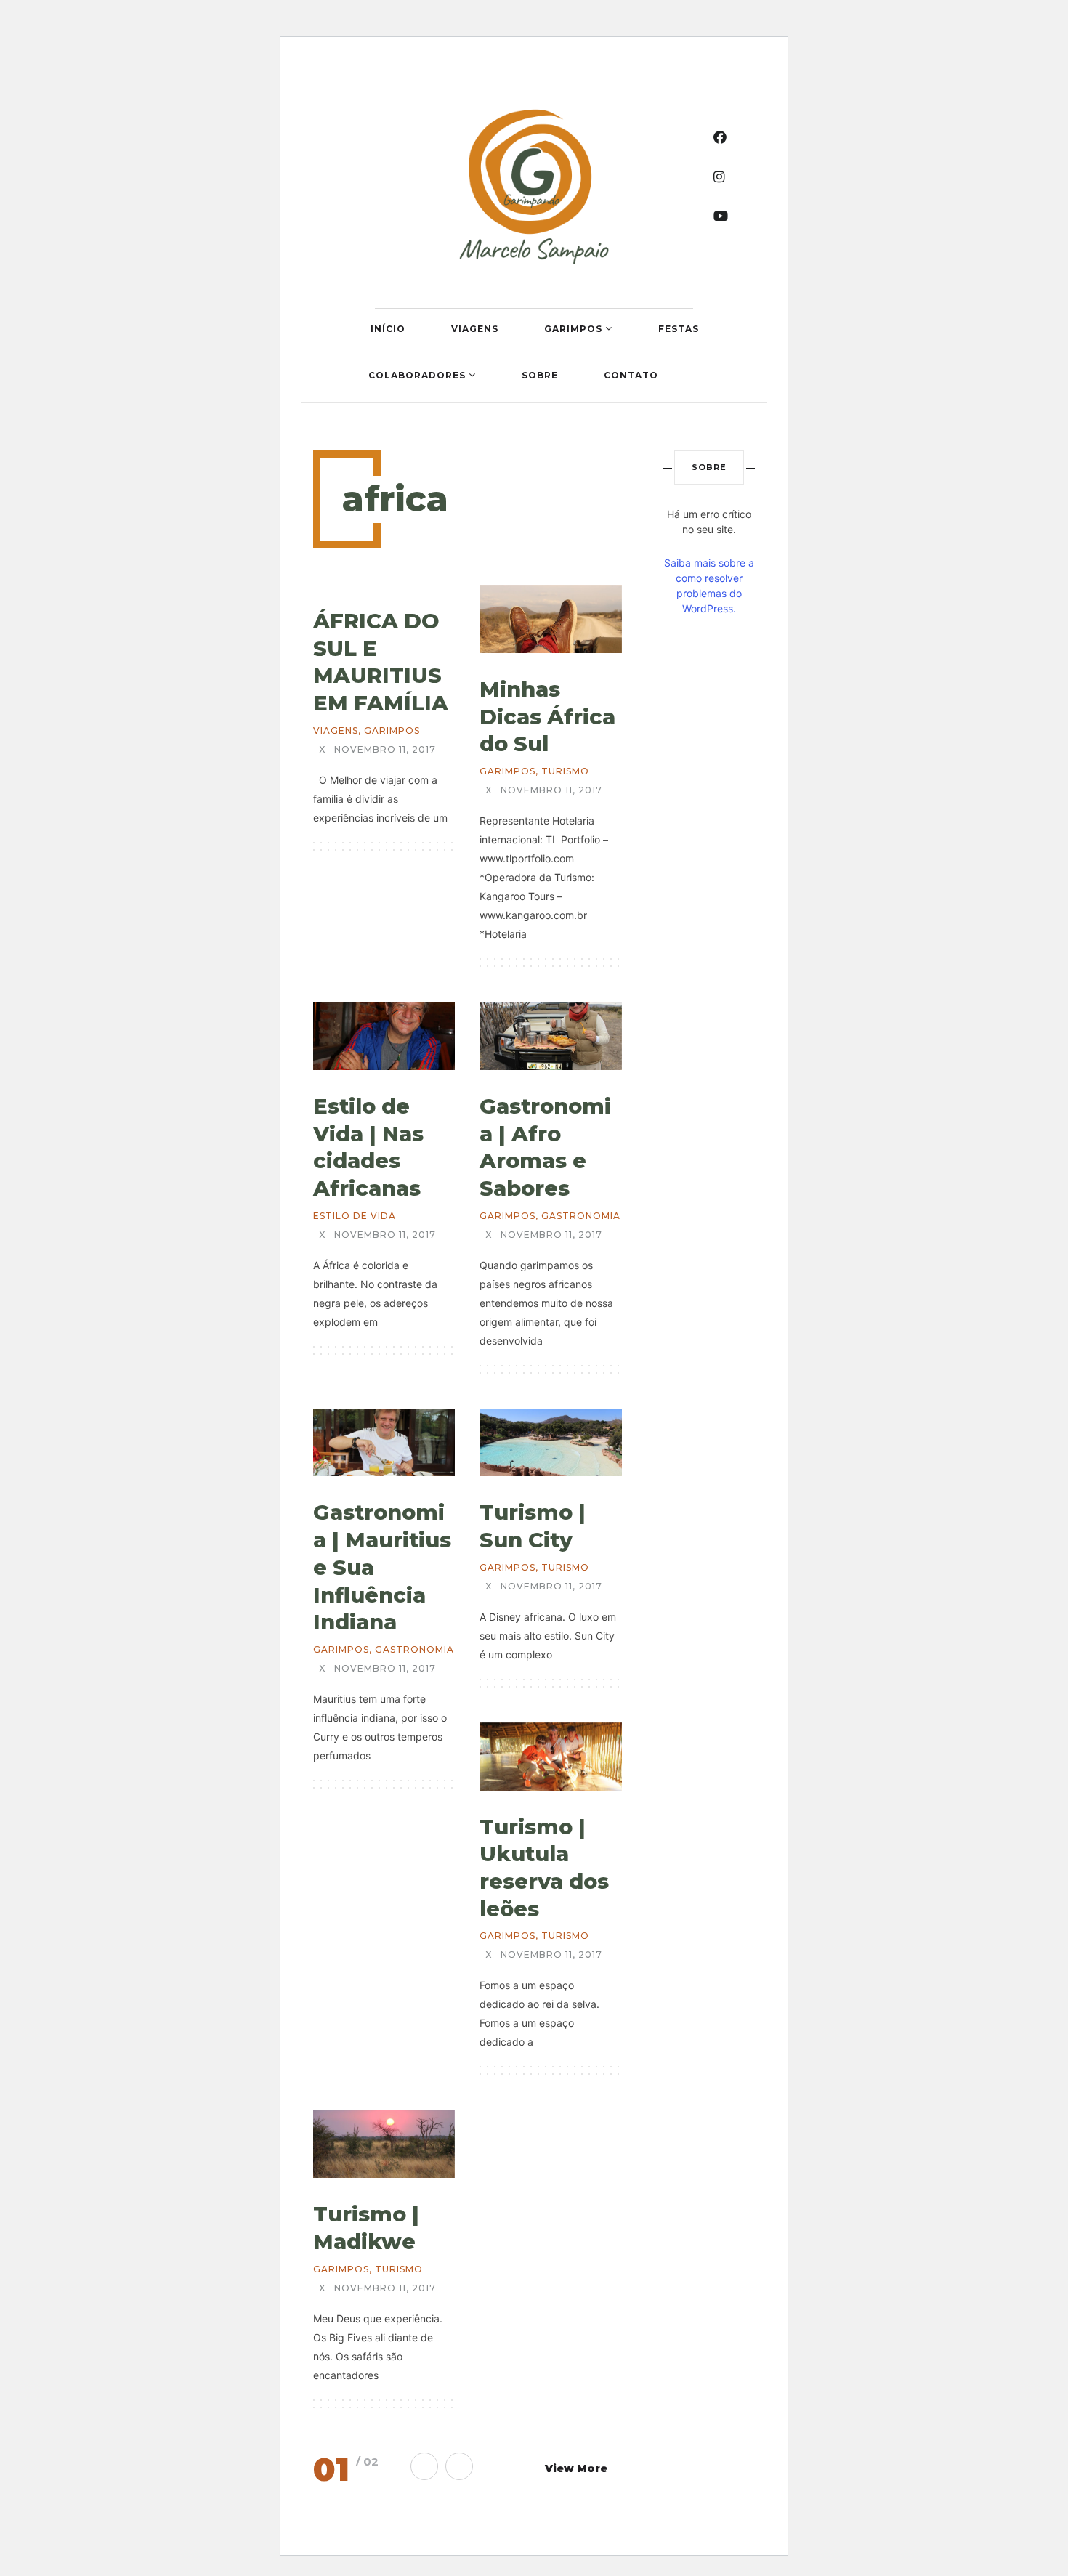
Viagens (475, 329)
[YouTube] (721, 216)
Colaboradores (418, 375)
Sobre (540, 375)
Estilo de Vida (355, 1216)
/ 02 (367, 2462)
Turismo (565, 771)
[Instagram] (720, 177)
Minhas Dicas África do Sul (547, 716)
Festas (679, 329)
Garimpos (575, 329)
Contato (631, 375)
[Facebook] (720, 138)
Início (388, 329)
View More (576, 2468)
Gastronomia (581, 1216)
